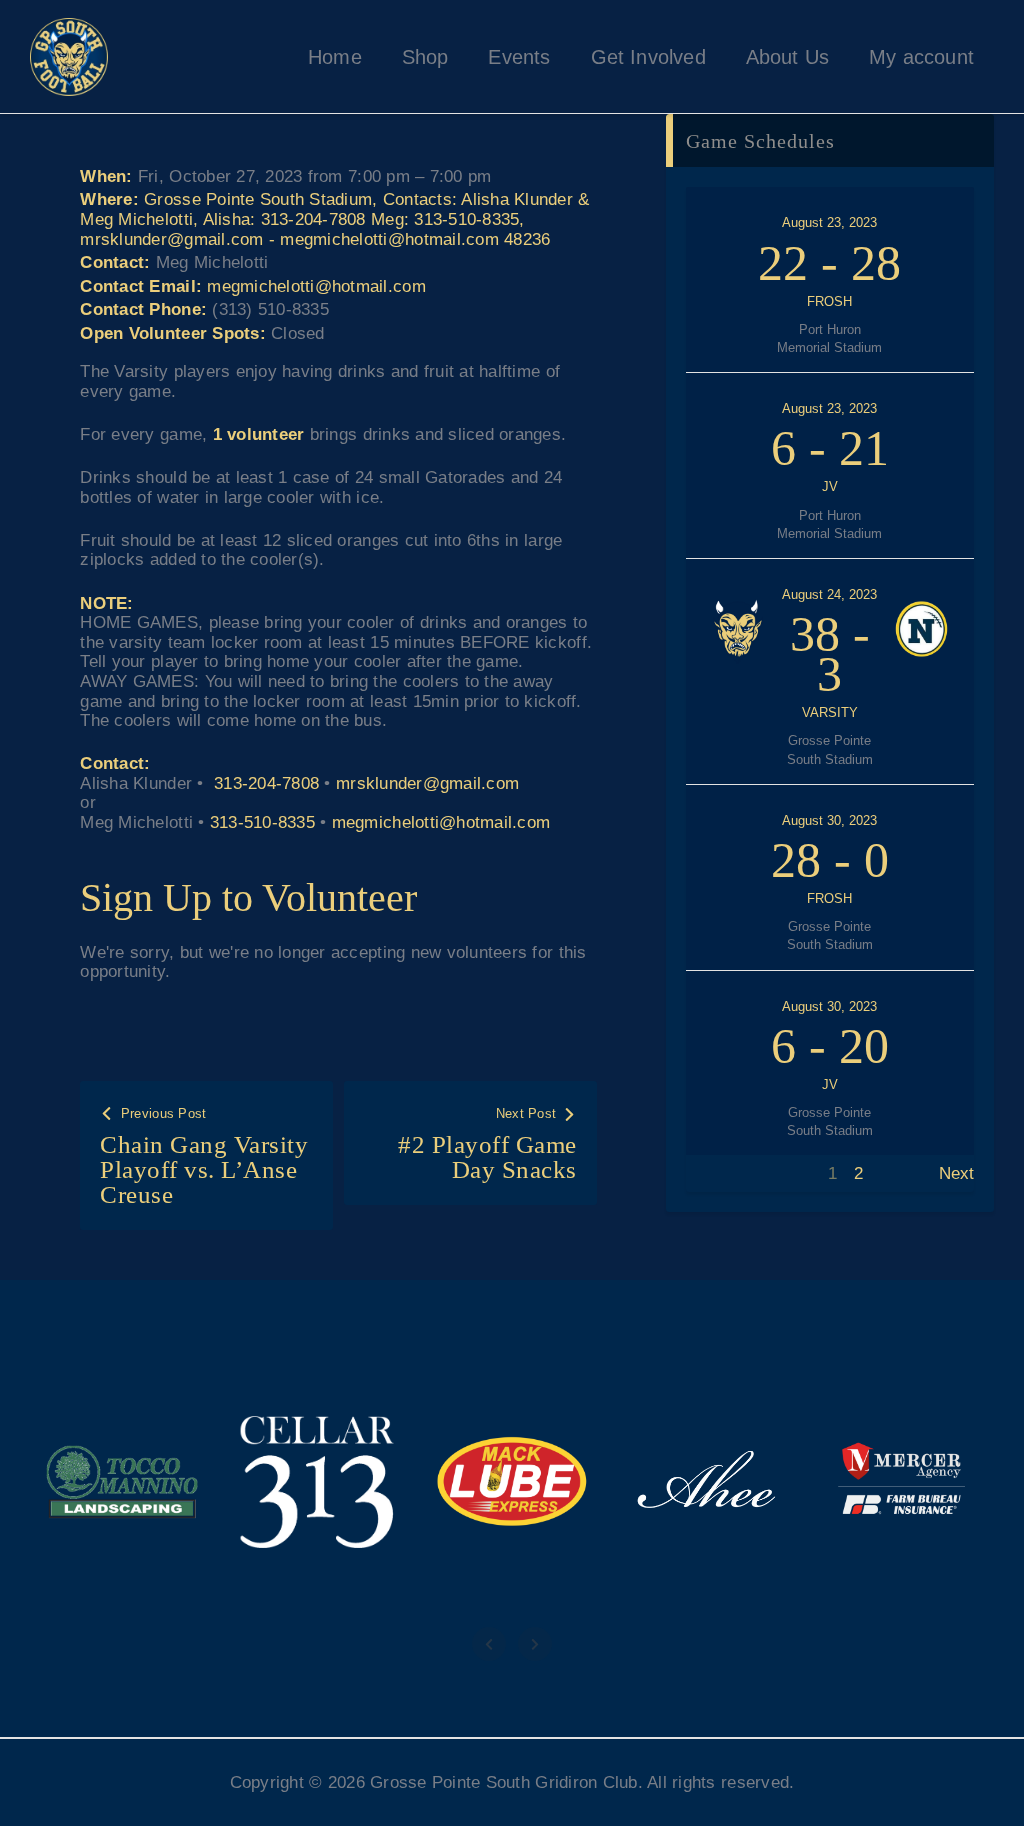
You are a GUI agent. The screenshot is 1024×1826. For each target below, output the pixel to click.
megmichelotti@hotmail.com (316, 286)
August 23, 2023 (829, 222)
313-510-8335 (262, 822)
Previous (719, 1173)
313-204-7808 (266, 783)
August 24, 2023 (829, 594)
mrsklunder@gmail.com (427, 783)
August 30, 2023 (829, 820)
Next (956, 1173)
